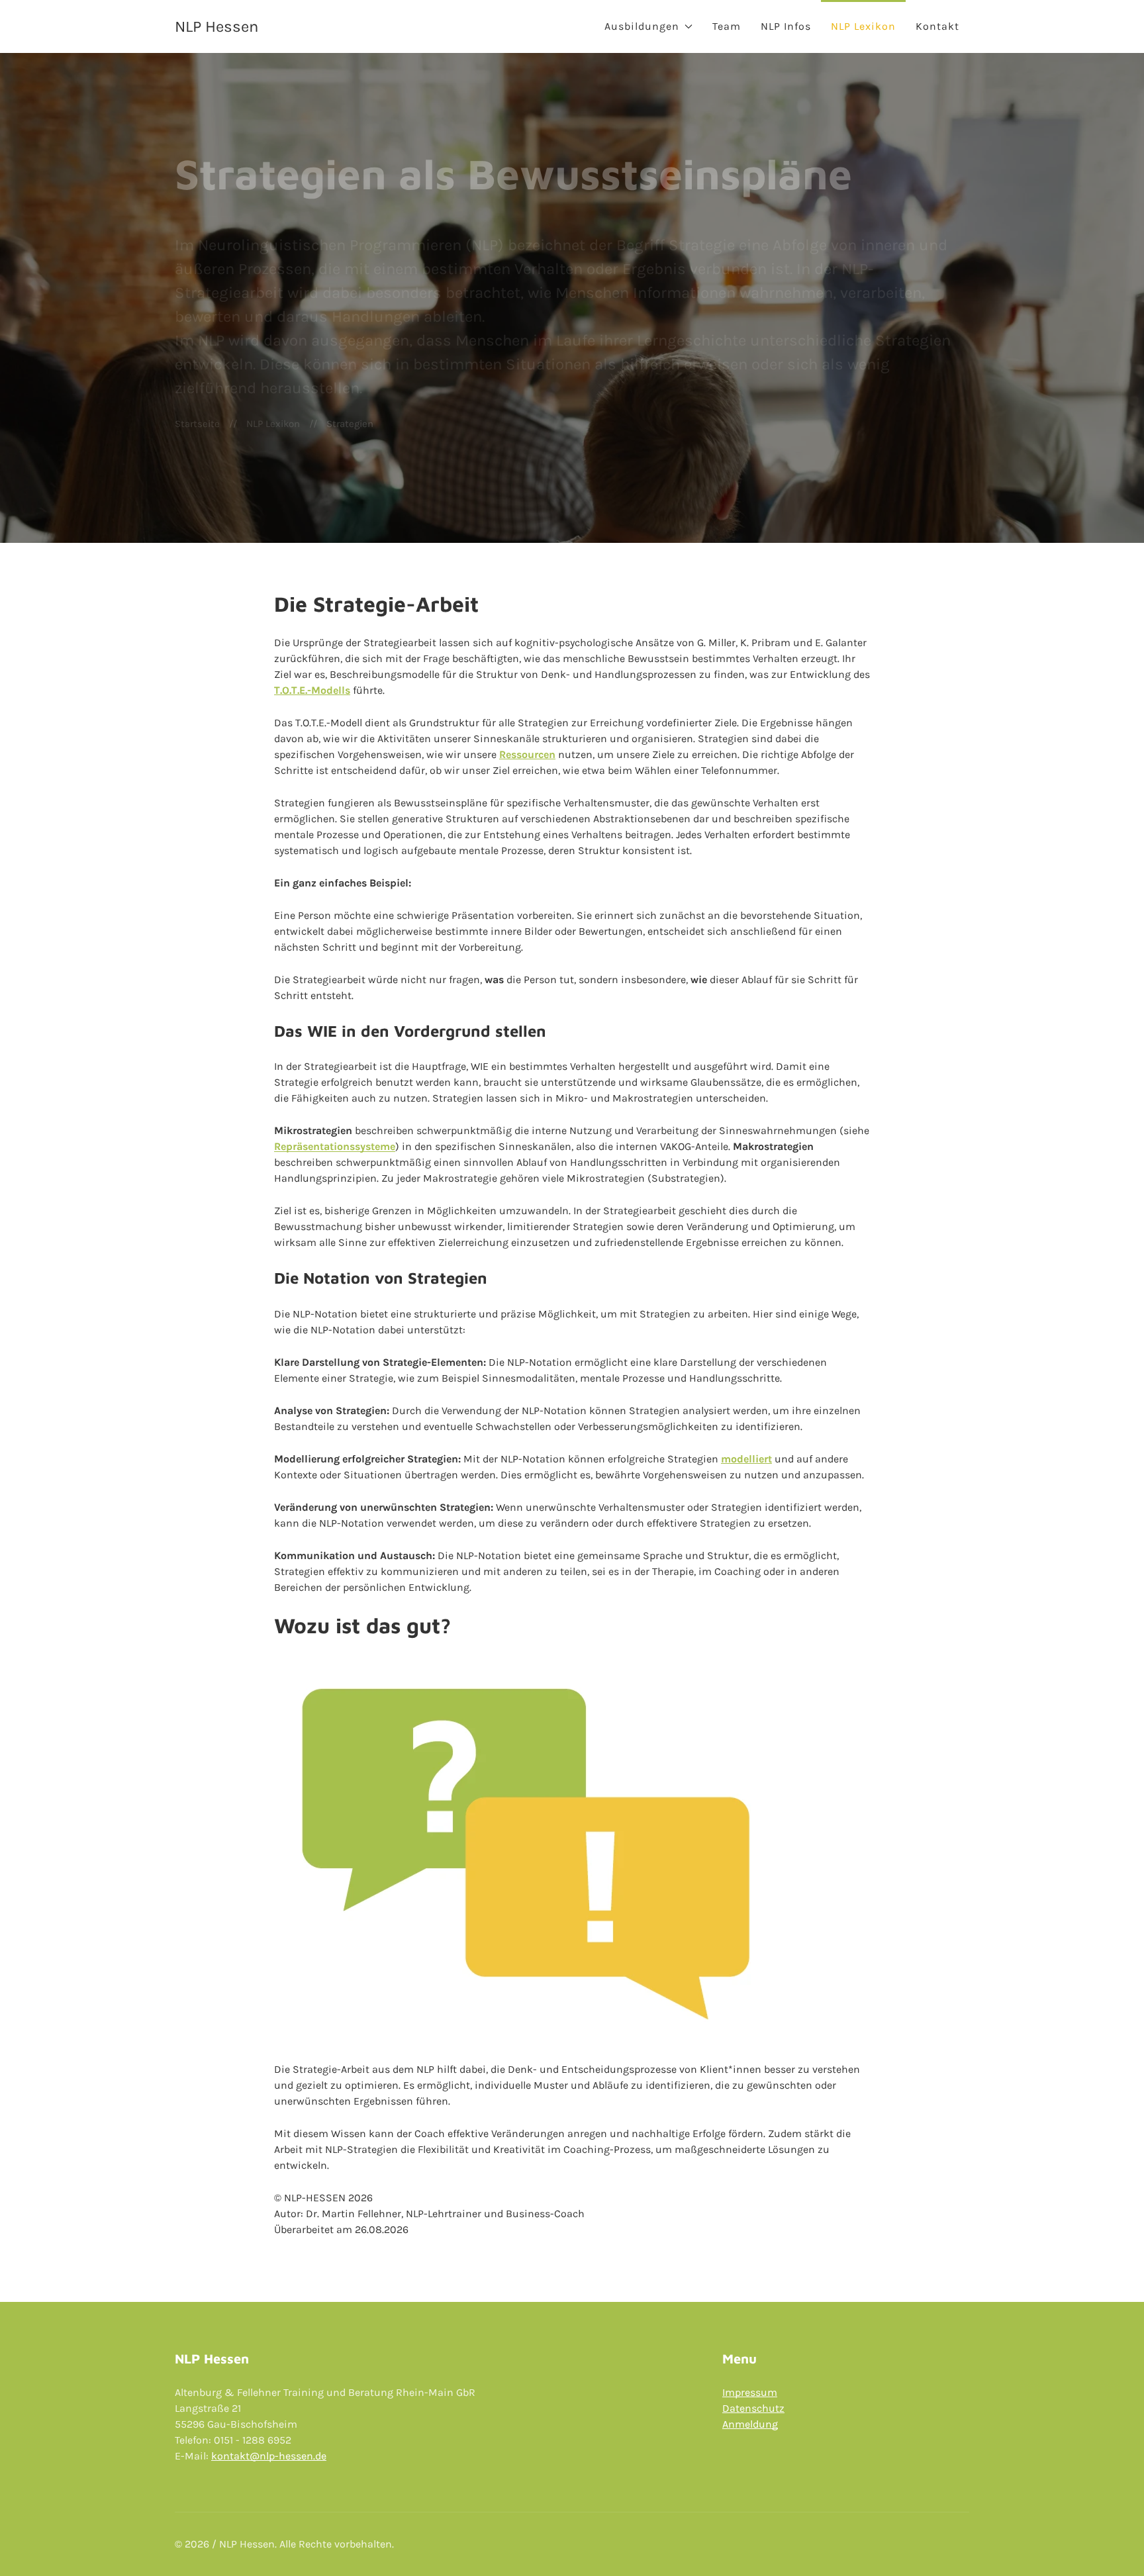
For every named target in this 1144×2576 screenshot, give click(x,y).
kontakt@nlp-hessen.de (269, 2456)
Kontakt (937, 26)
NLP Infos (786, 26)
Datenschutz (753, 2408)
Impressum (750, 2392)
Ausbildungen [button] (642, 26)
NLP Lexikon (863, 26)
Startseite (197, 424)
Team (727, 26)
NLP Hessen (216, 26)
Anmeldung (750, 2424)
